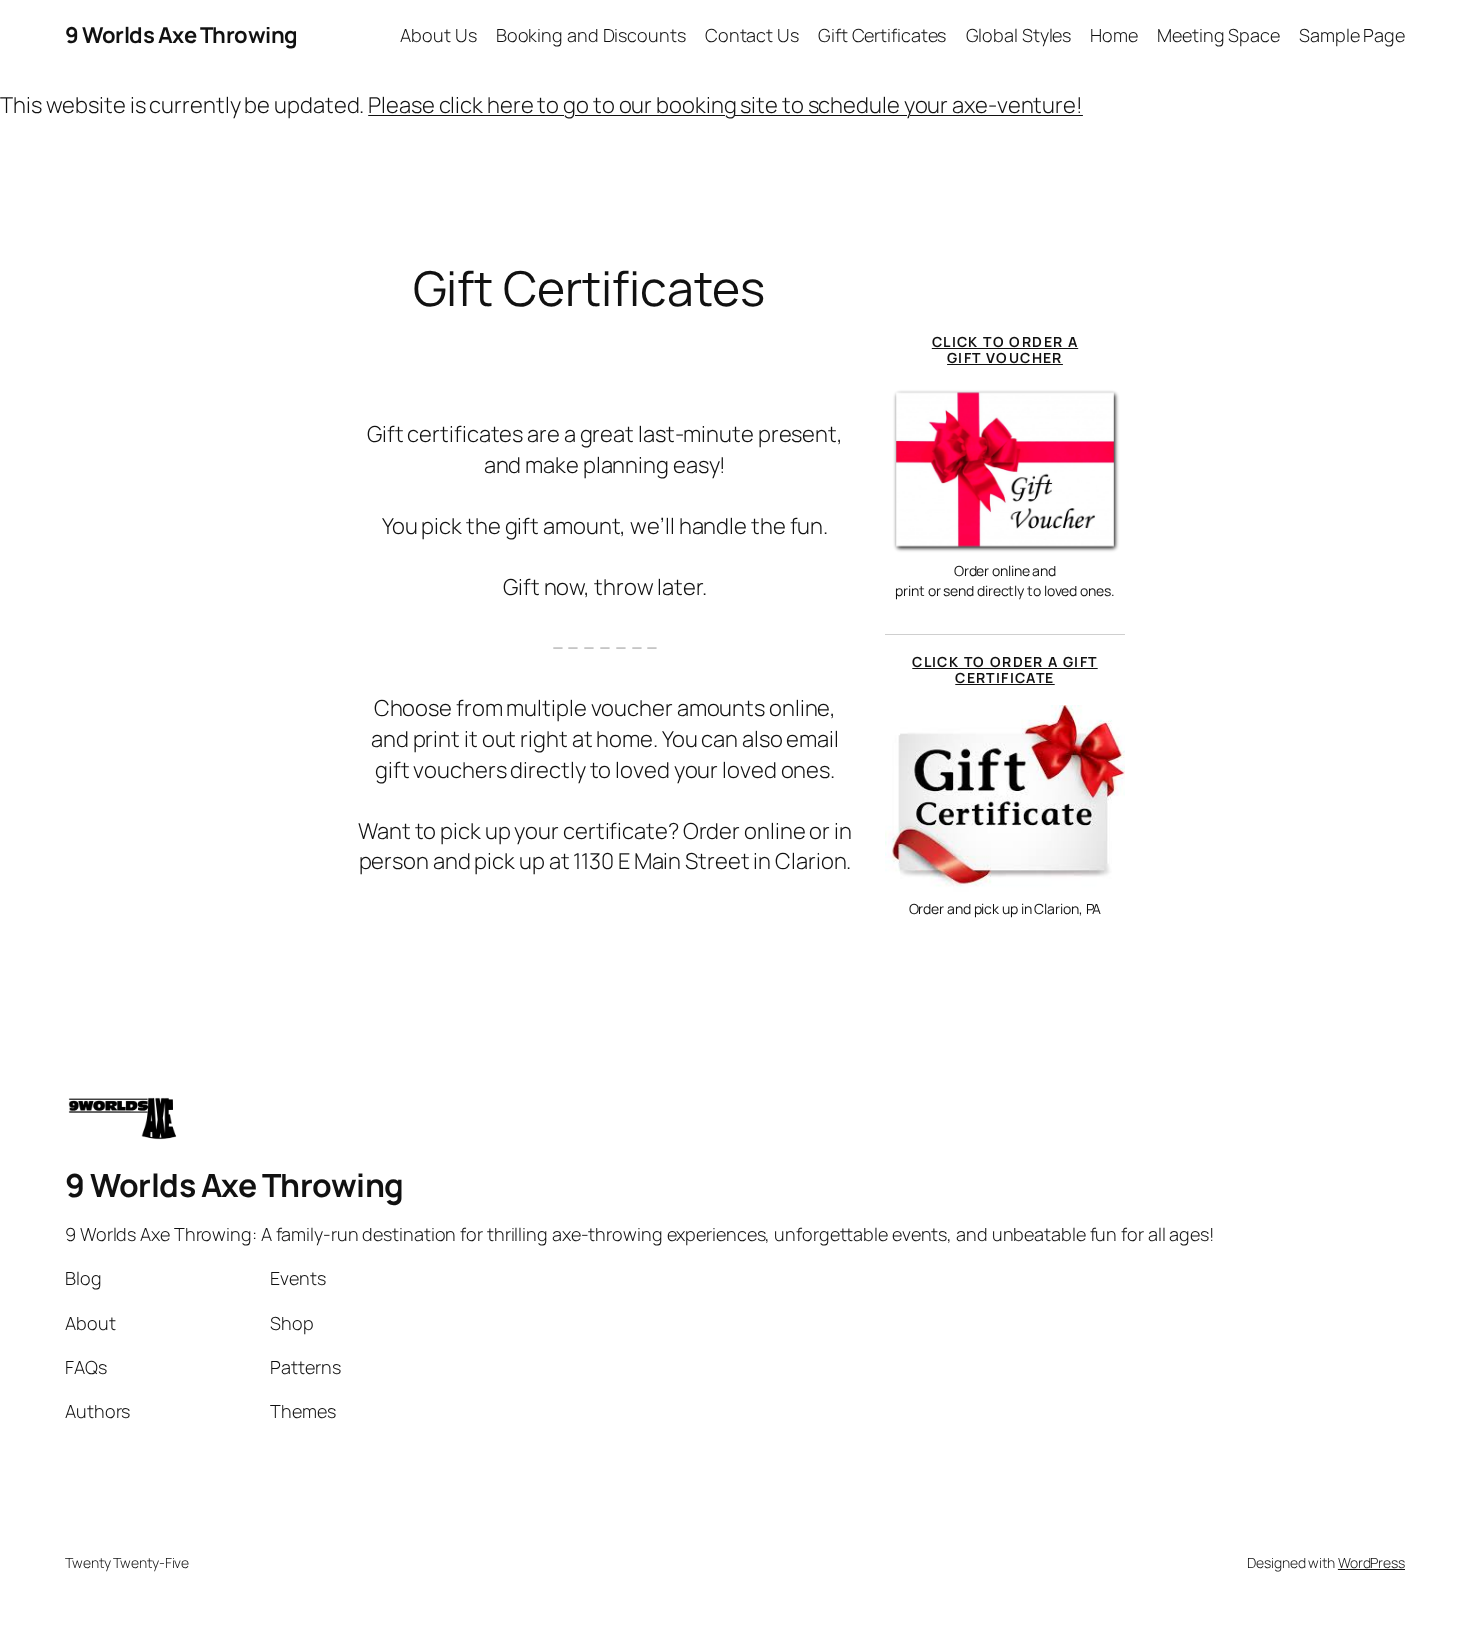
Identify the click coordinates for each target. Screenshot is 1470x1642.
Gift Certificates (882, 35)
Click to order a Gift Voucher (1005, 349)
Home (1114, 35)
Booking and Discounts (591, 35)
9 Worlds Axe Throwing (181, 35)
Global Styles (1019, 35)
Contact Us (752, 35)
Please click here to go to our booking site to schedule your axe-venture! (725, 105)
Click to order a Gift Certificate (1004, 669)
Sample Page (1352, 35)
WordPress (1371, 1562)
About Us (438, 35)
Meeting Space (1218, 35)
